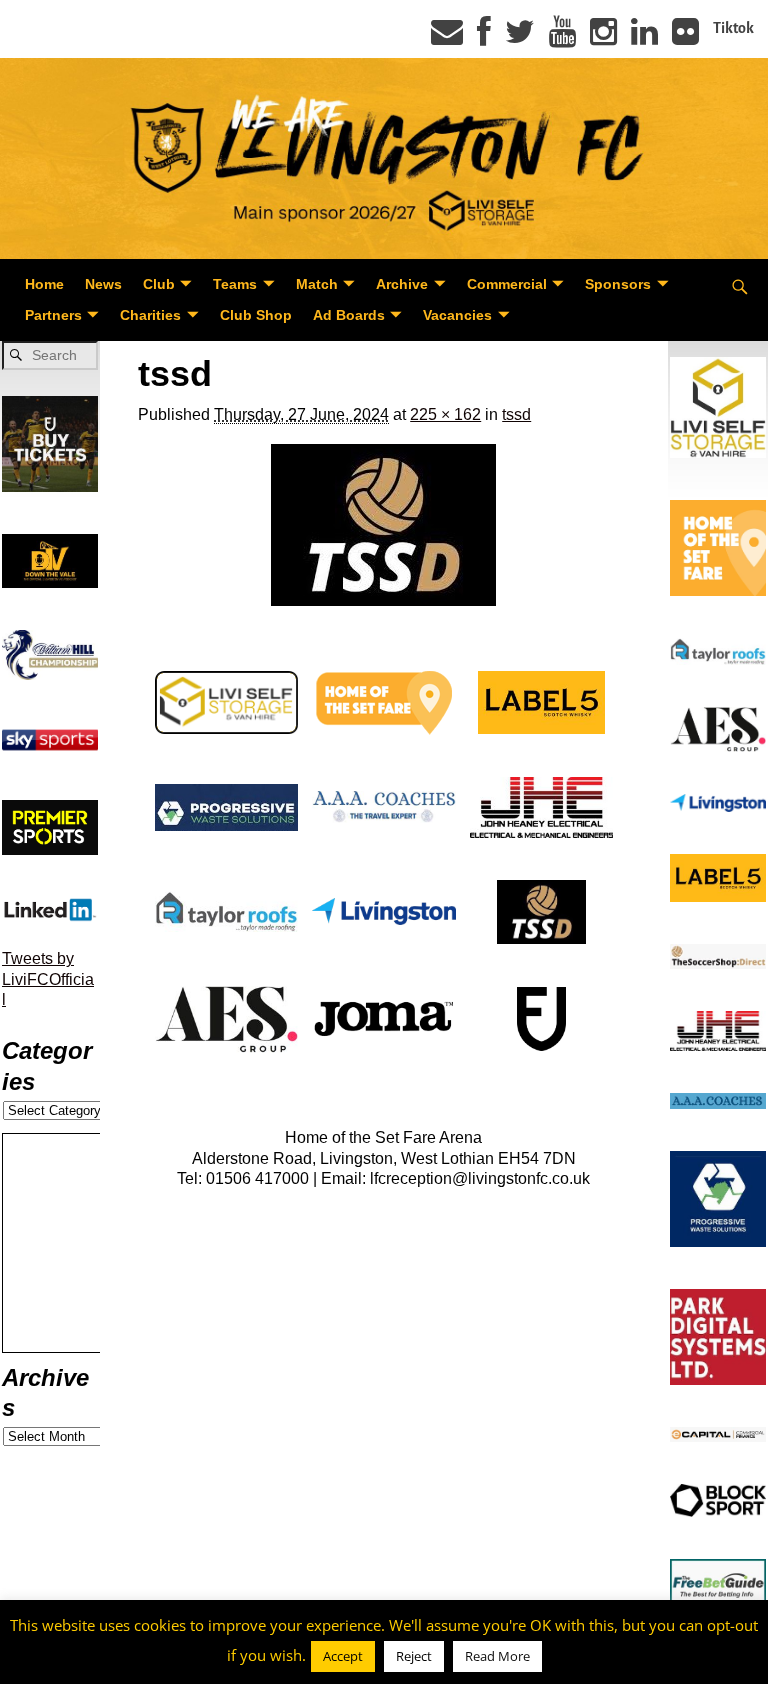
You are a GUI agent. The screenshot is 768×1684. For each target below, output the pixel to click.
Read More (497, 1656)
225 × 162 (445, 414)
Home (44, 284)
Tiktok (733, 28)
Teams (235, 284)
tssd (516, 414)
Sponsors (618, 284)
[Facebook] (484, 38)
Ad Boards (349, 315)
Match (317, 284)
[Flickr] (685, 38)
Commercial (507, 284)
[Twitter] (520, 38)
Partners (53, 315)
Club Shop (256, 315)
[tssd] (384, 525)
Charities (150, 315)
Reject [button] (414, 1656)
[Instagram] (603, 38)
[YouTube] (562, 38)
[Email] (447, 38)
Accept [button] (343, 1656)
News (103, 284)
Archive (402, 284)
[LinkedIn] (644, 38)
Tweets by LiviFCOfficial (48, 979)
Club (159, 284)
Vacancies (457, 315)
